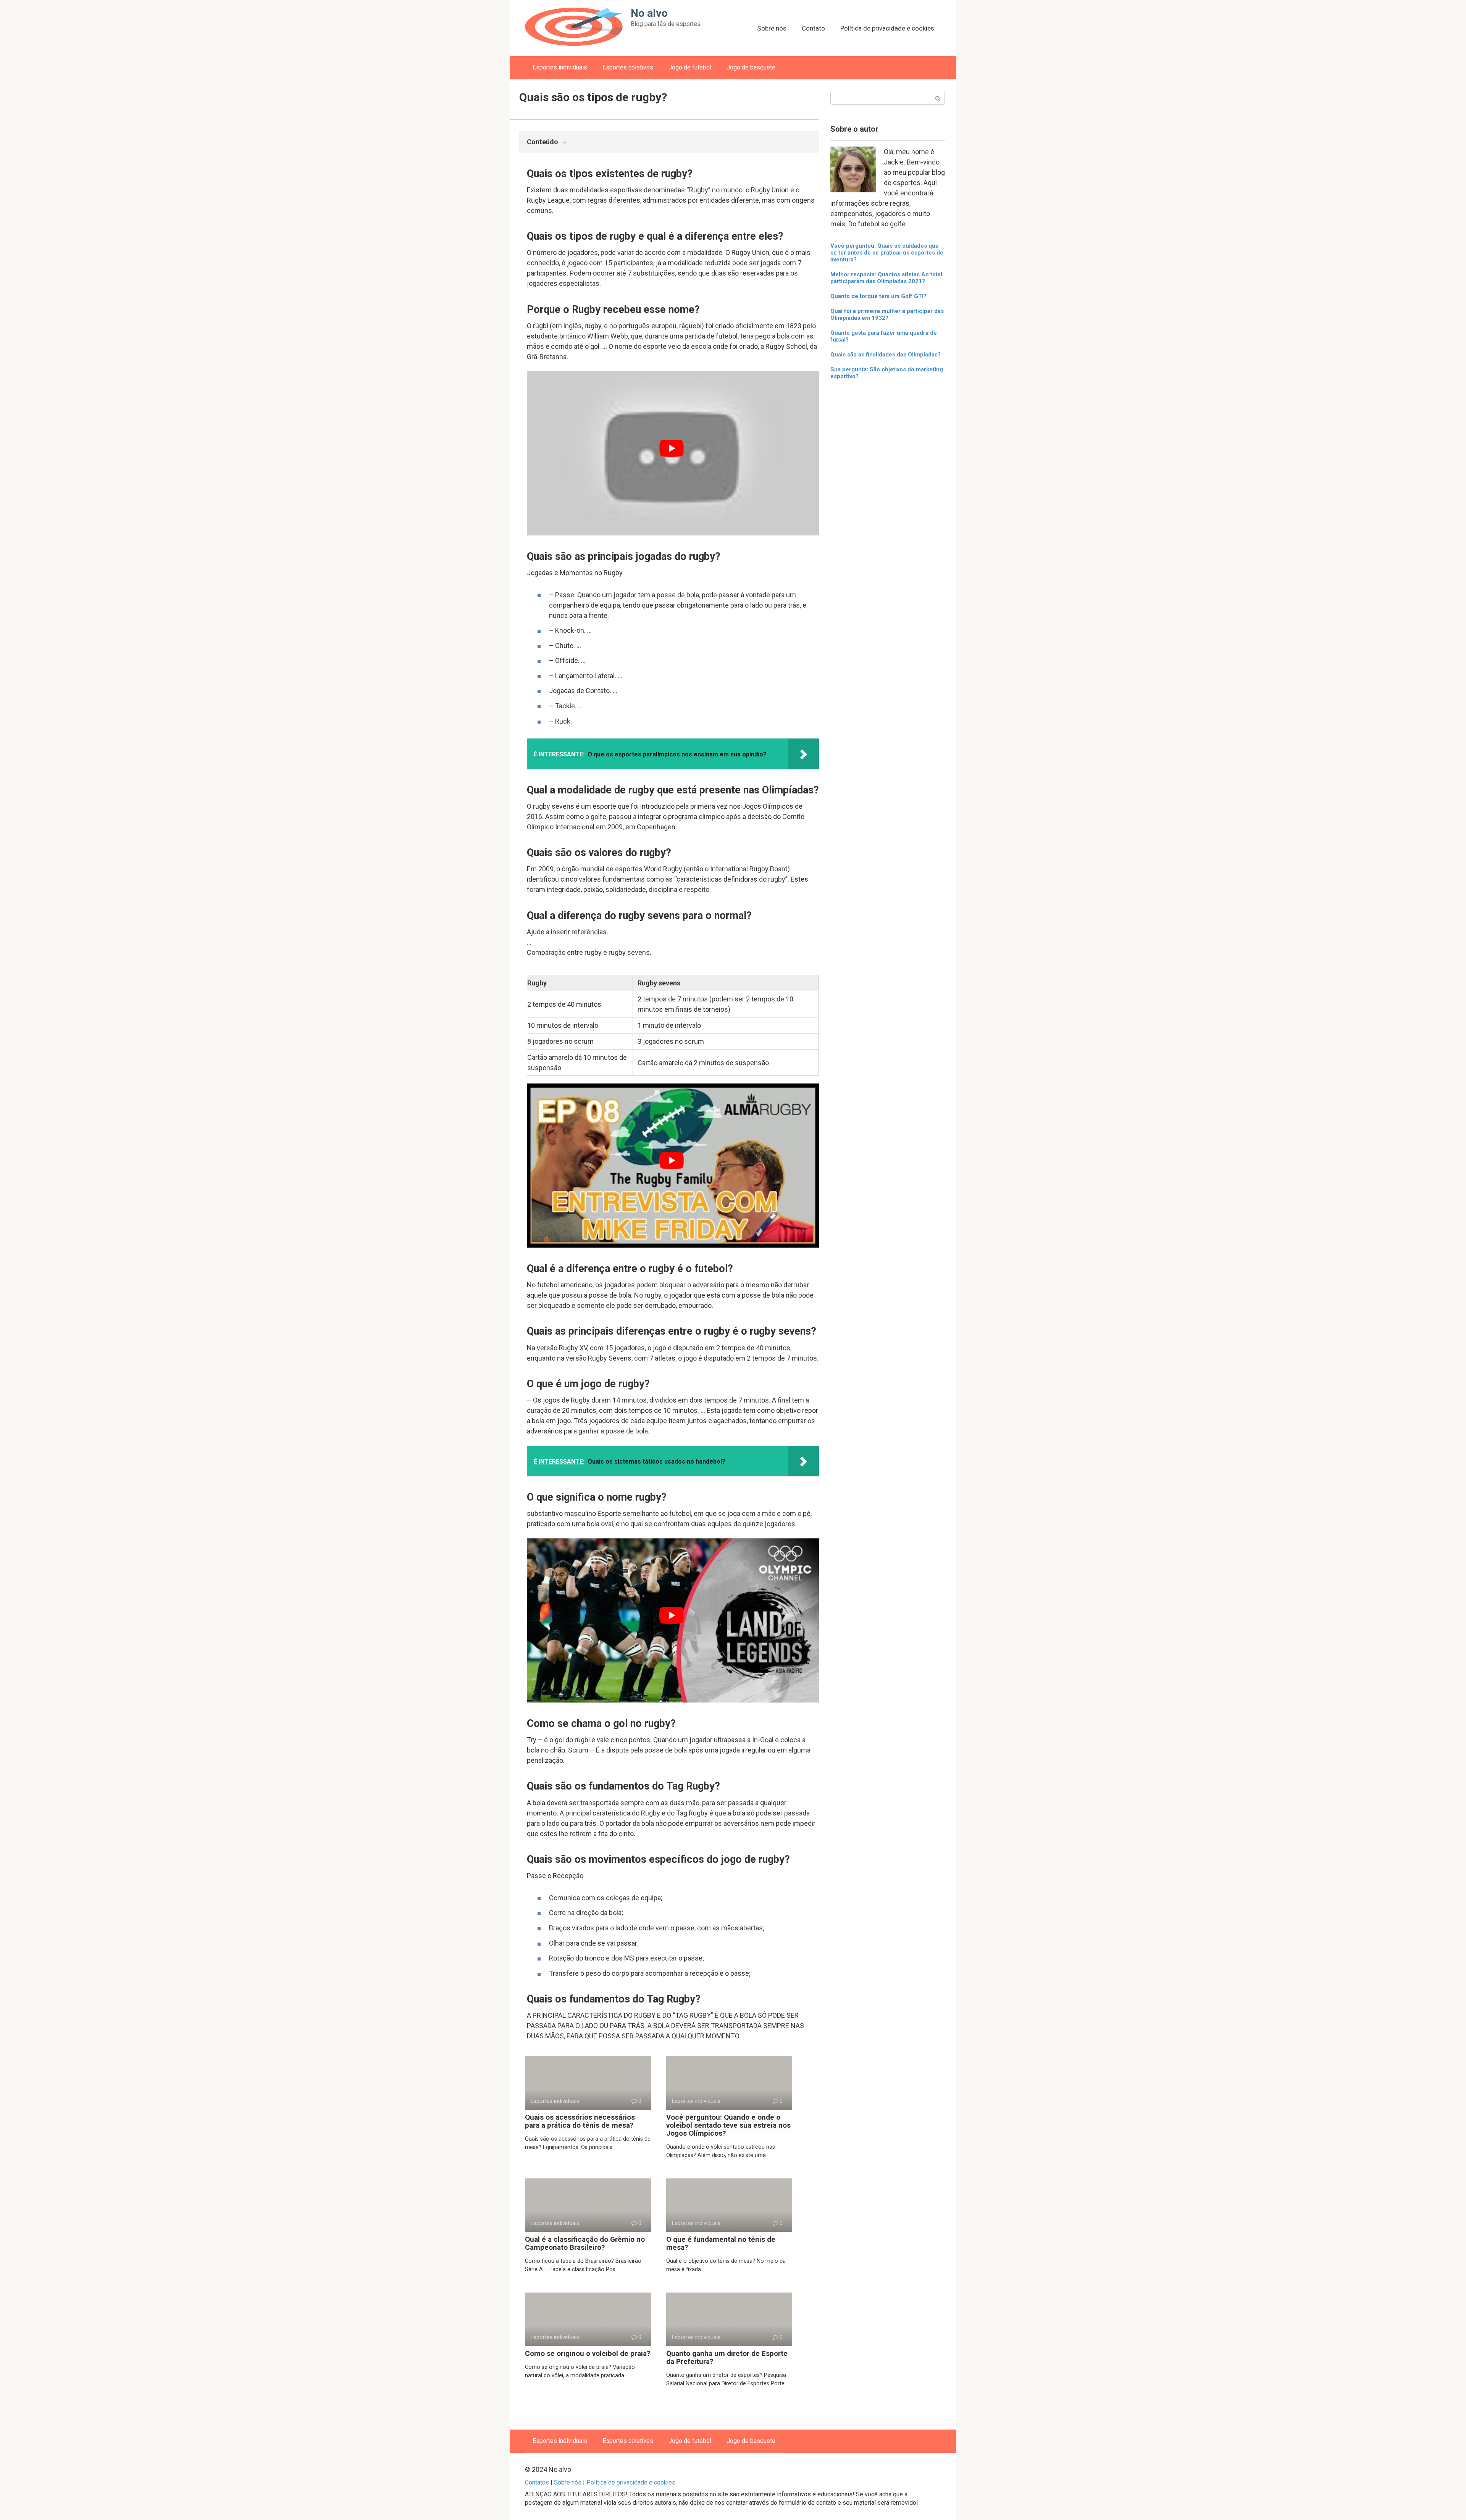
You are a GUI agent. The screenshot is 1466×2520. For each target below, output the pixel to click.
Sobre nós (772, 28)
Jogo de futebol (690, 67)
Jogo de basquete (751, 67)
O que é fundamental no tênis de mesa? (721, 2243)
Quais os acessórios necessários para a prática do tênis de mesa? (580, 2121)
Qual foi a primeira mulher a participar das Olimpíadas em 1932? (887, 314)
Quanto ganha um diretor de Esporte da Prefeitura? (727, 2357)
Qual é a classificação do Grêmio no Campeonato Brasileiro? (585, 2243)
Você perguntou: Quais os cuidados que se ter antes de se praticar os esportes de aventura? (887, 253)
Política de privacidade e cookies (887, 28)
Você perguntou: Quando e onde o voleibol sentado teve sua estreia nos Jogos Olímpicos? (728, 2125)
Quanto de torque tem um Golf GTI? (878, 296)
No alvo (649, 13)
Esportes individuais (560, 67)
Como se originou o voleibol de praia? (588, 2353)
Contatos (537, 2482)
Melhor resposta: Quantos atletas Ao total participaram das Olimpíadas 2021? (886, 278)
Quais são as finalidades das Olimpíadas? (886, 355)
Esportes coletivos (628, 67)
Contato (813, 28)
